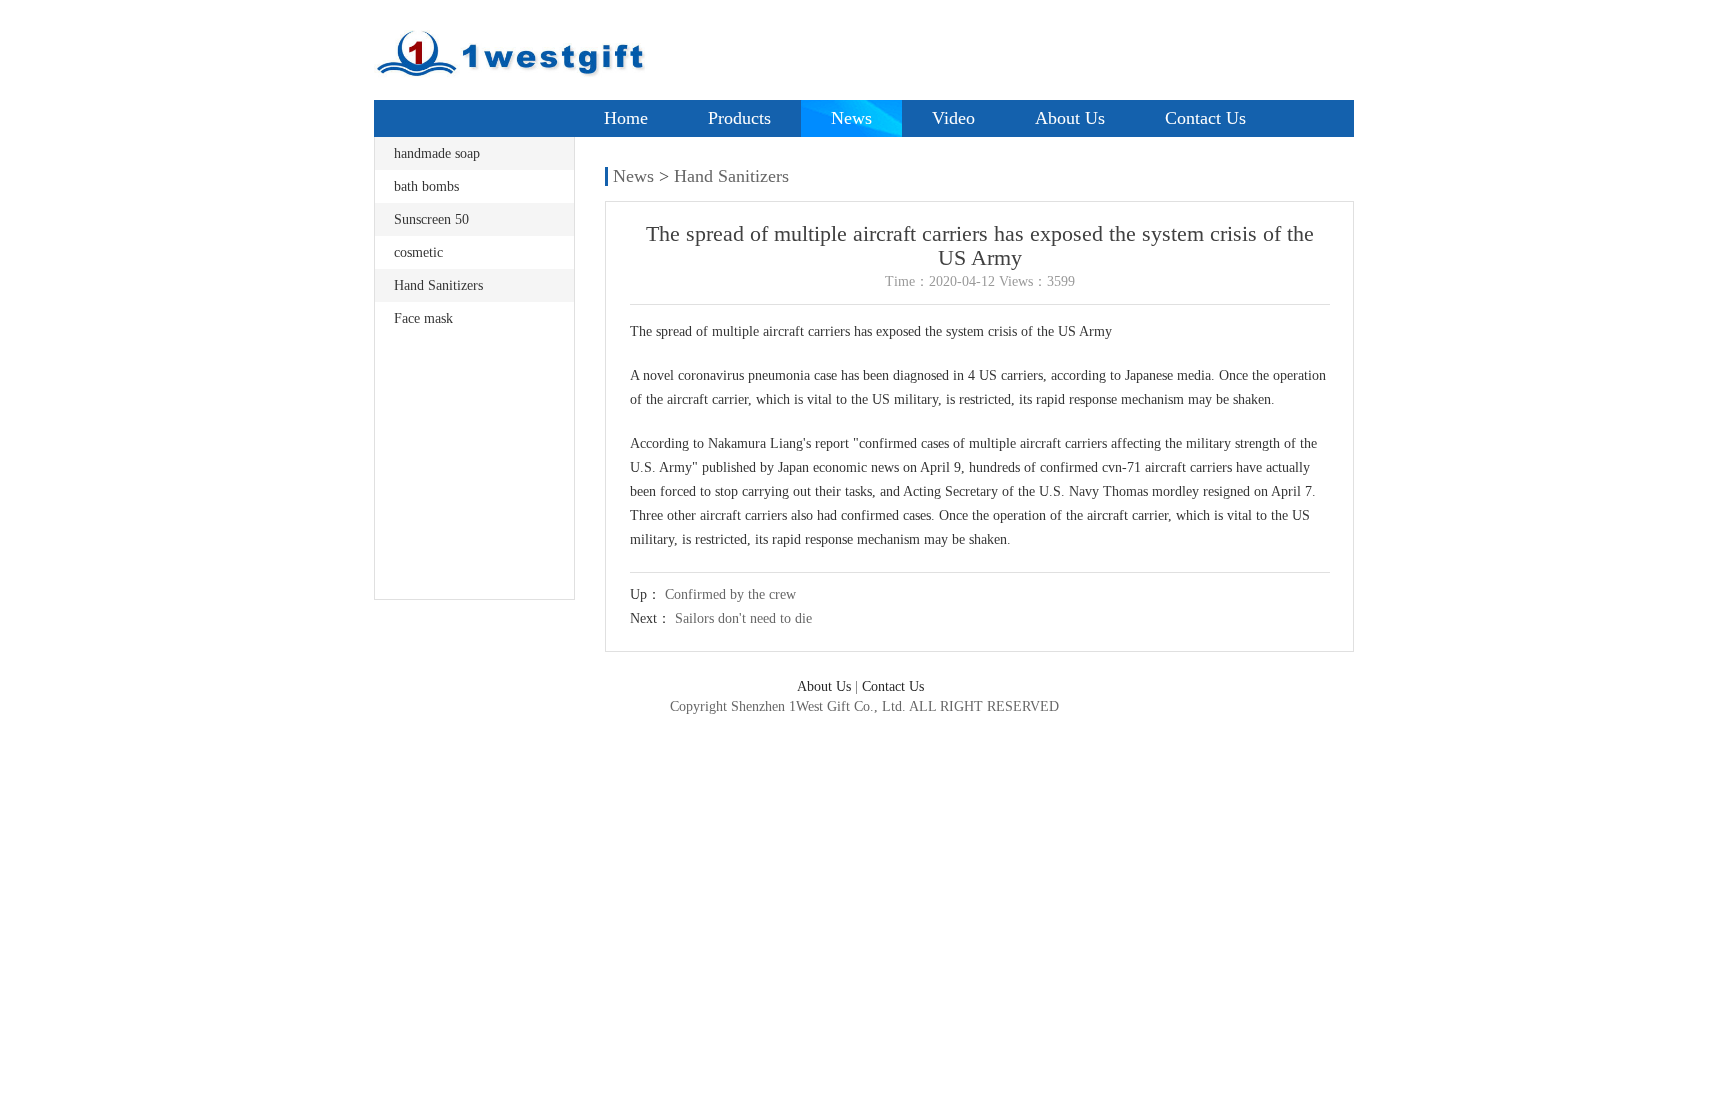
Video (953, 118)
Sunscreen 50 (431, 219)
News (851, 118)
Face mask (423, 318)
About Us (1070, 118)
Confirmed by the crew (730, 594)
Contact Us (1205, 118)
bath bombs (426, 186)
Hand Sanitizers (438, 285)
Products (739, 118)
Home (626, 118)
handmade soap (437, 153)
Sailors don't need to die (743, 618)
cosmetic (418, 252)
